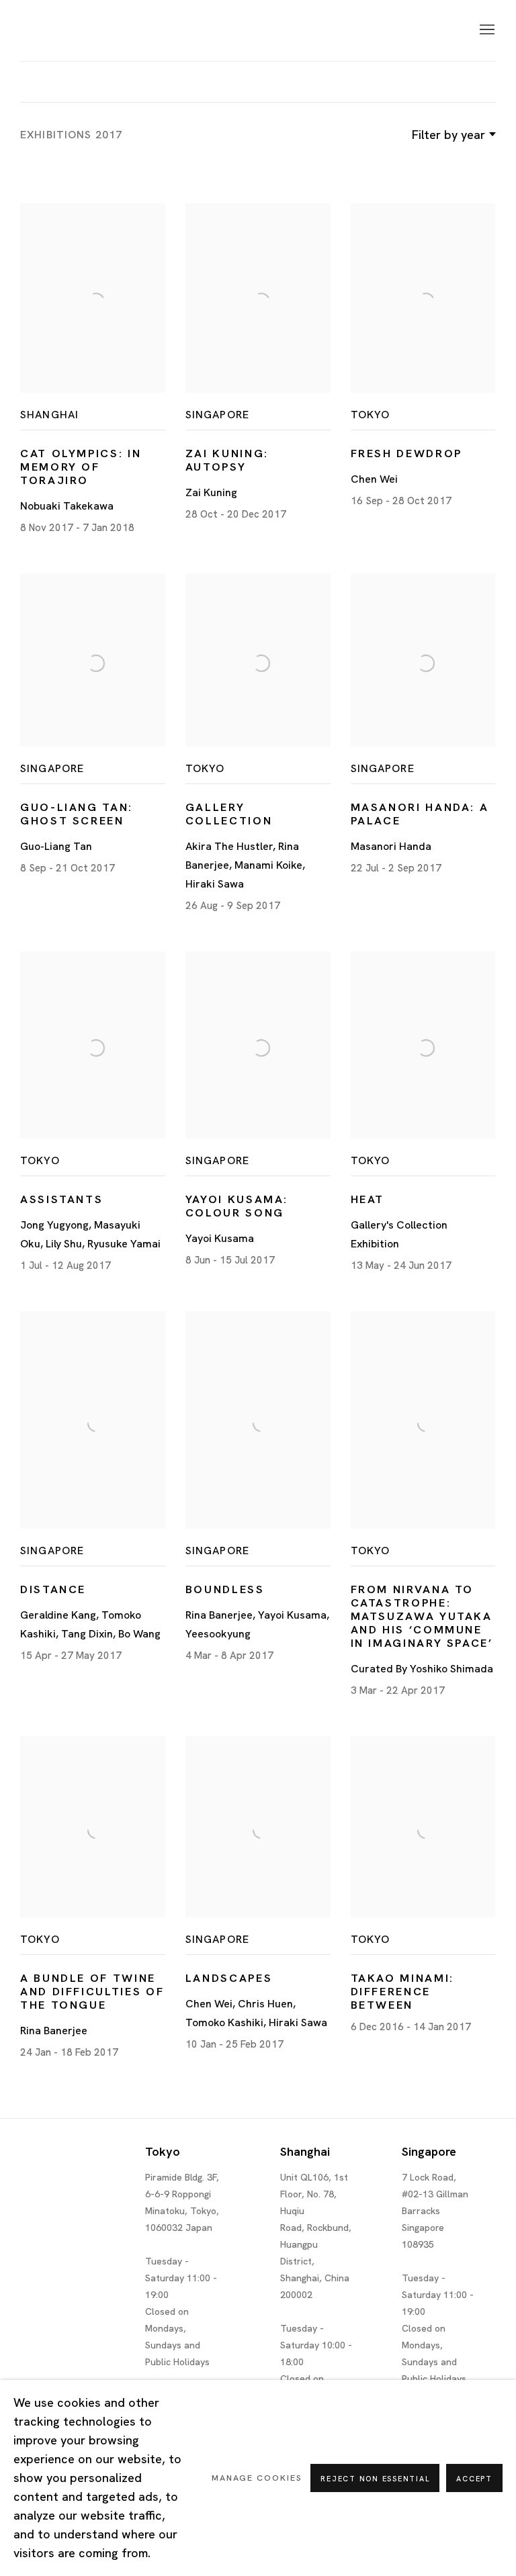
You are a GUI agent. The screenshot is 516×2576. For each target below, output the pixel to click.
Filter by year (448, 135)
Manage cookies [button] (257, 2478)
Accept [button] (474, 2479)
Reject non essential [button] (375, 2479)
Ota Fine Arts (91, 31)
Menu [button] (486, 30)
